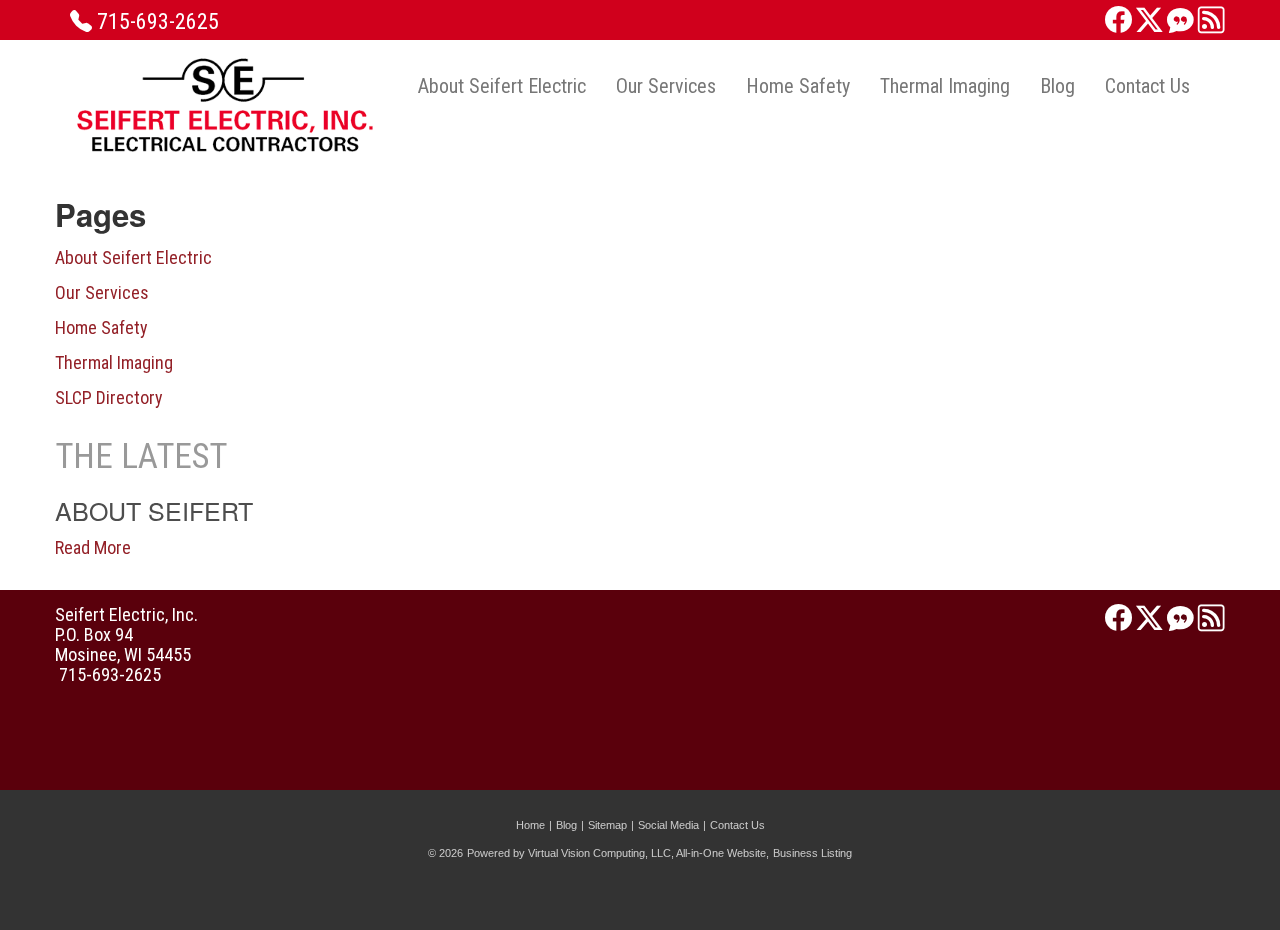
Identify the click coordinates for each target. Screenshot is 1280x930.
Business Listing (812, 853)
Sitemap (607, 825)
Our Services (666, 86)
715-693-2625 (158, 21)
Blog (1057, 86)
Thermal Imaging (945, 86)
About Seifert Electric (502, 86)
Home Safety (798, 86)
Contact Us (1147, 86)
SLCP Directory (109, 397)
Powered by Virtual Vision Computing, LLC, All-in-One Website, (618, 853)
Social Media (668, 825)
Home (530, 825)
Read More (93, 547)
